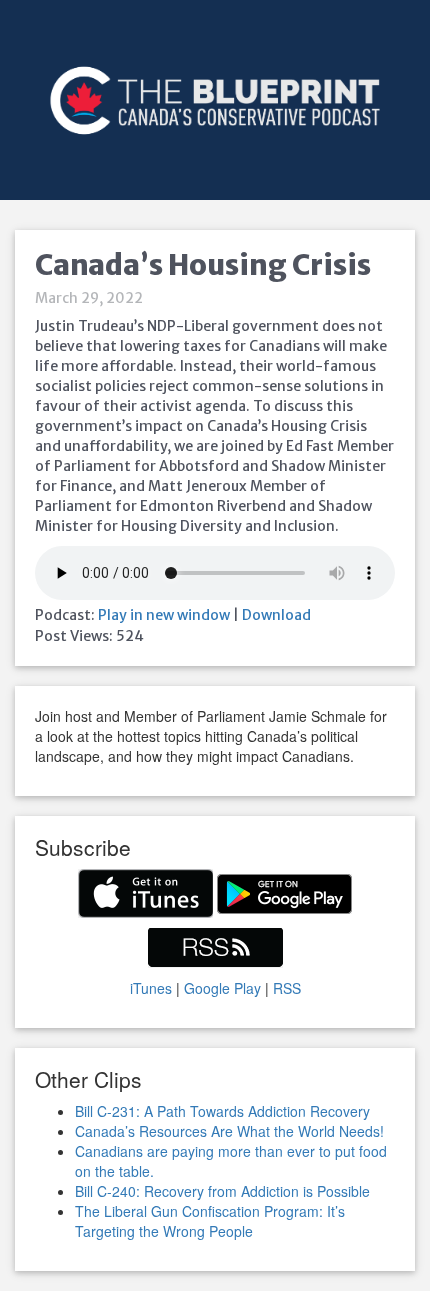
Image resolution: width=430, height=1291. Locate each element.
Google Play (222, 988)
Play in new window (164, 615)
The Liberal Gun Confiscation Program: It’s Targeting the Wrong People (210, 1221)
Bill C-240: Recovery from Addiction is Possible (222, 1191)
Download (276, 615)
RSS (287, 988)
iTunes (151, 988)
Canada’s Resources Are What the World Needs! (229, 1131)
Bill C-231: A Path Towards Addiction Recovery (222, 1111)
